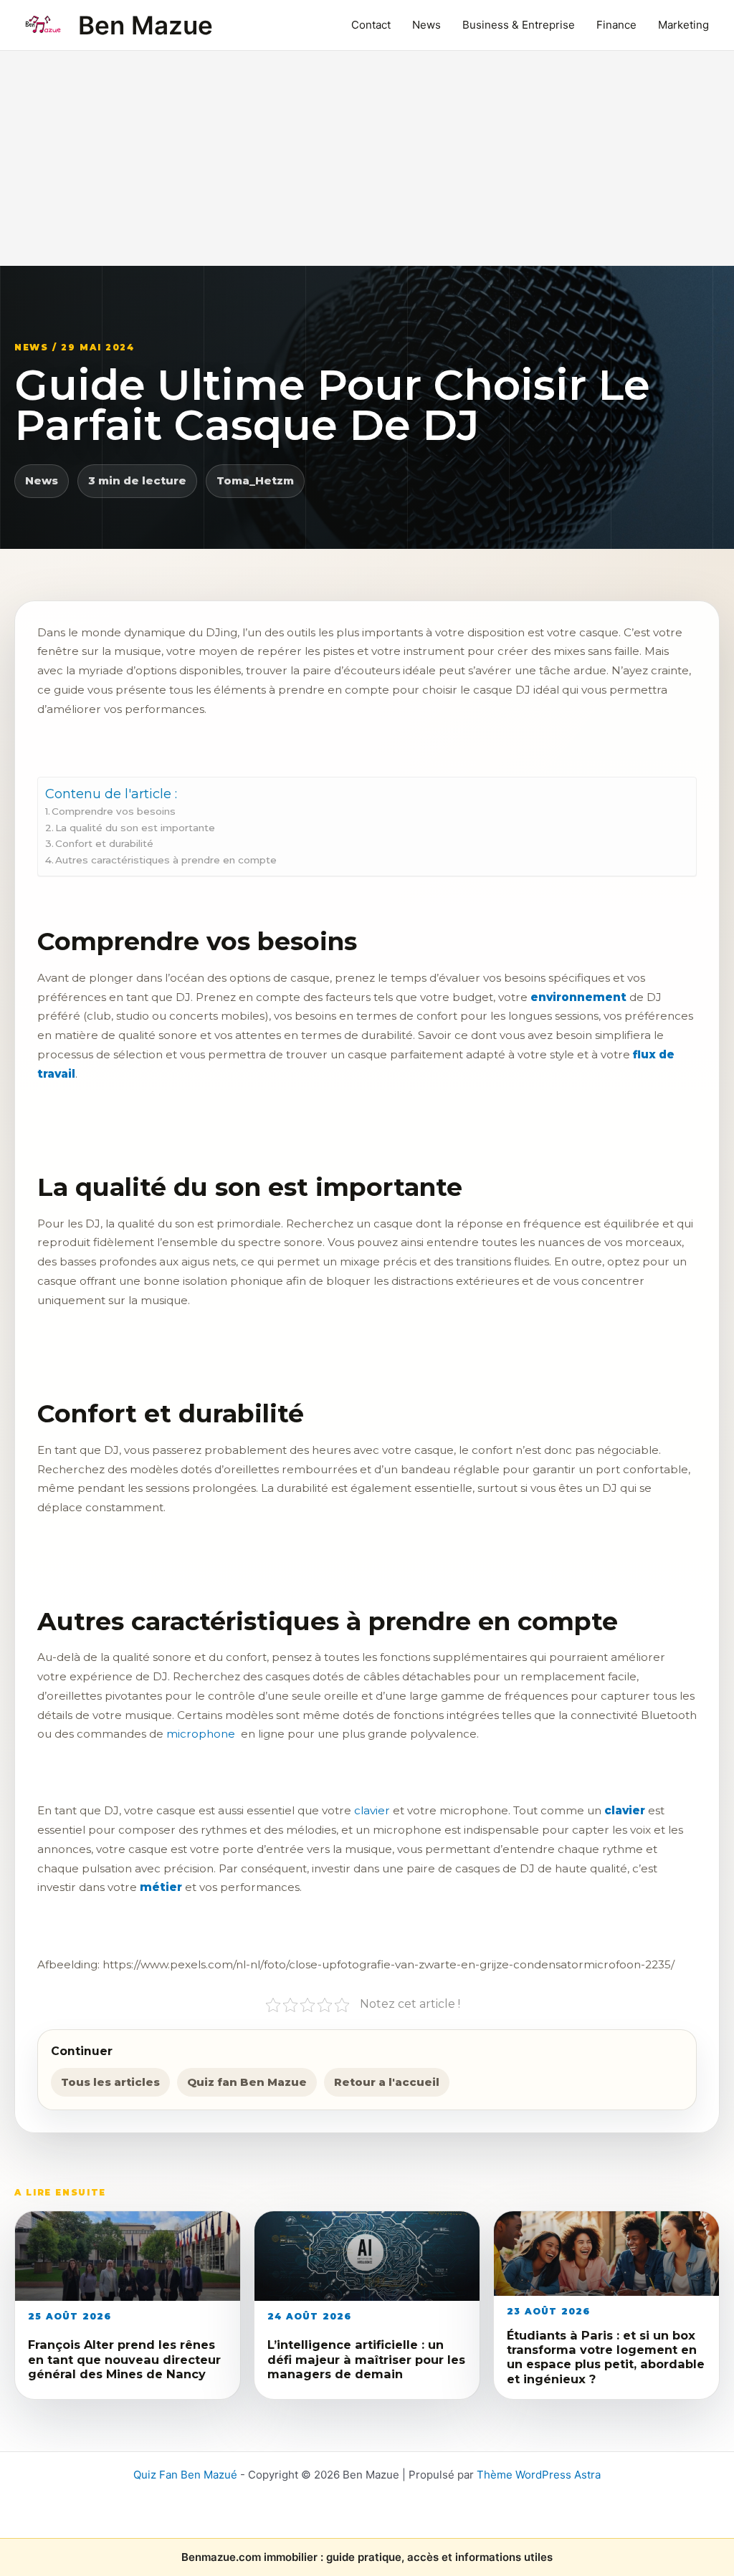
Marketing (683, 25)
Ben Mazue (146, 25)
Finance (616, 25)
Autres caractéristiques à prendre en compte (166, 860)
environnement (578, 997)
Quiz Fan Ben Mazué (185, 2475)
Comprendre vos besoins (114, 811)
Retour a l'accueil (387, 2082)
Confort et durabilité (104, 843)
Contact (371, 25)
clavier (625, 1810)
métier (161, 1887)
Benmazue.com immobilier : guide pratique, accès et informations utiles (367, 2557)
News (426, 25)
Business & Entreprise (519, 25)
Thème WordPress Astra (539, 2475)
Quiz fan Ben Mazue (247, 2082)
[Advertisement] (367, 158)
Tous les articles (110, 2082)
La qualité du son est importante (135, 828)
